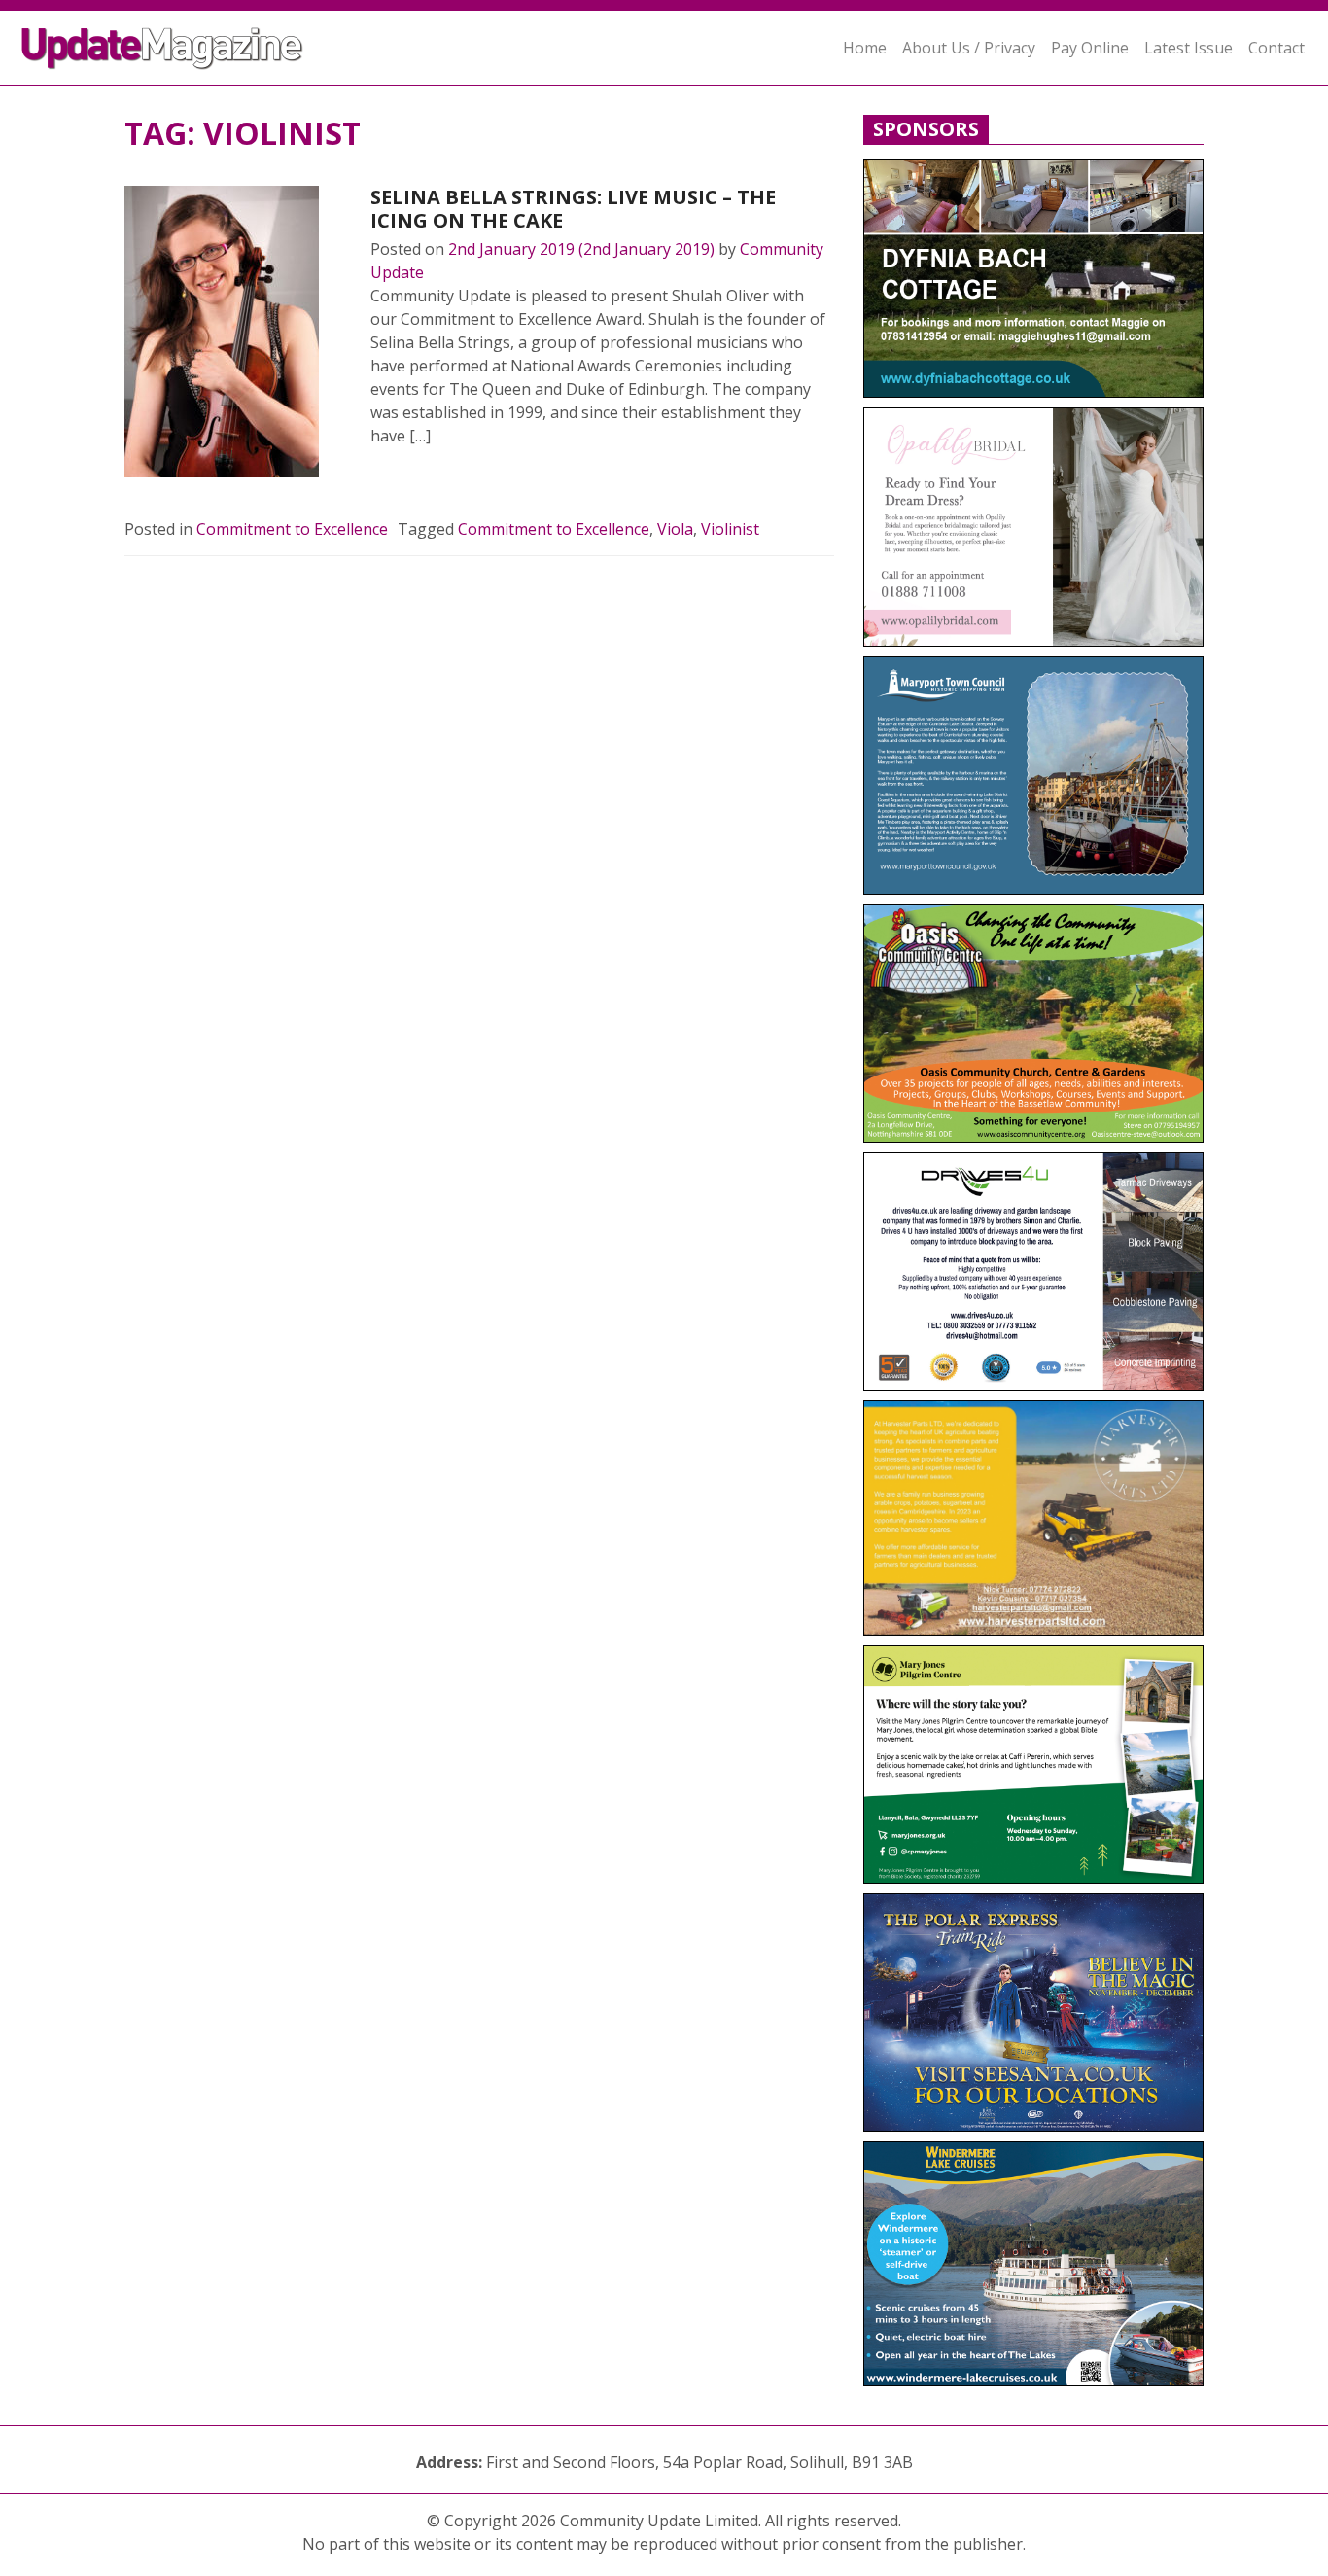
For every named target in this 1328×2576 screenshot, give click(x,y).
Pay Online (1090, 48)
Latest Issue (1188, 48)
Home (865, 48)
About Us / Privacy (969, 48)
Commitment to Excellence (292, 529)
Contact (1276, 48)
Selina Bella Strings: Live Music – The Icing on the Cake (573, 209)
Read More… (437, 482)
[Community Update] (161, 48)
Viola (675, 529)
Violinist (730, 529)
